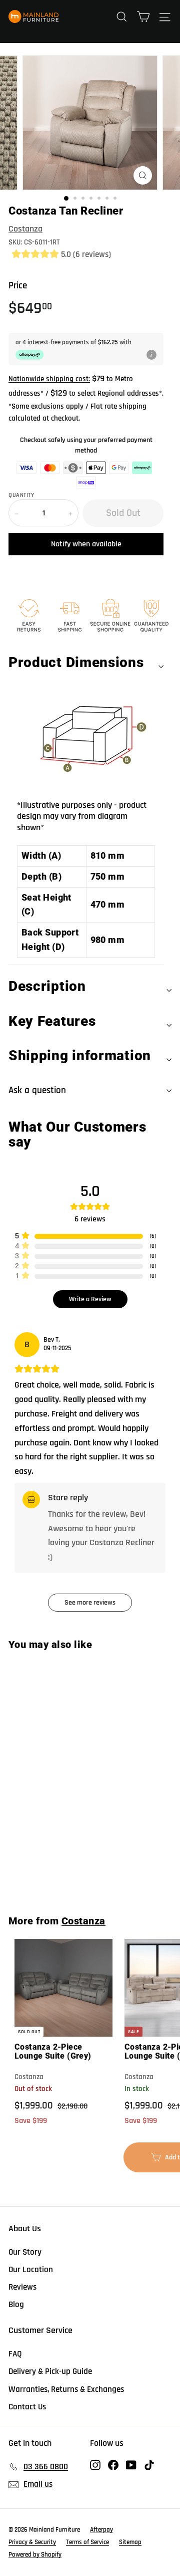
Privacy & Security (32, 2542)
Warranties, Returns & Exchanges (66, 2389)
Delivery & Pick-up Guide (50, 2371)
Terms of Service (87, 2542)
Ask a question (37, 1090)
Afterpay (101, 2530)
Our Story (25, 2252)
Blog (16, 2305)
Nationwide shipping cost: (49, 379)
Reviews (22, 2287)
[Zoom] (143, 175)
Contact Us (27, 2407)
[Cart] (143, 16)
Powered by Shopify (35, 2555)
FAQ (15, 2354)
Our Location (31, 2270)
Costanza (25, 229)
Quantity (21, 495)
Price (18, 286)
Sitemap (130, 2542)
